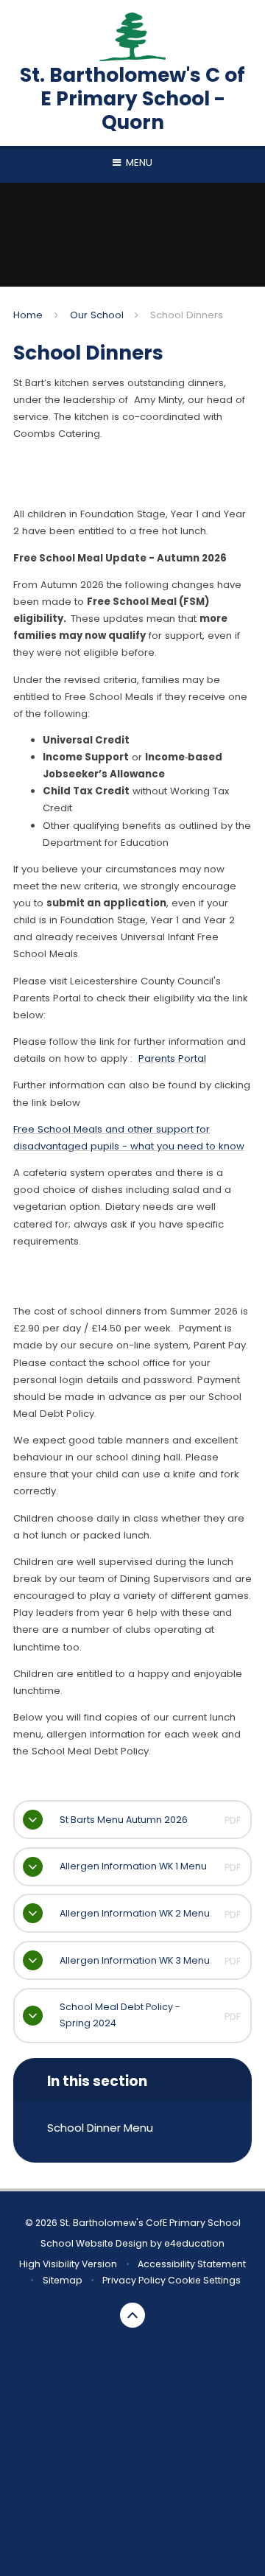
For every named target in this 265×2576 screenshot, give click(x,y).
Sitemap (63, 2280)
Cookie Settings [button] (204, 2280)
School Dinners (187, 315)
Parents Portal (172, 1058)
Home (28, 315)
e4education (194, 2243)
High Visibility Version (68, 2264)
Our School (97, 315)
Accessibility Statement (192, 2264)
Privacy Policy (134, 2280)
